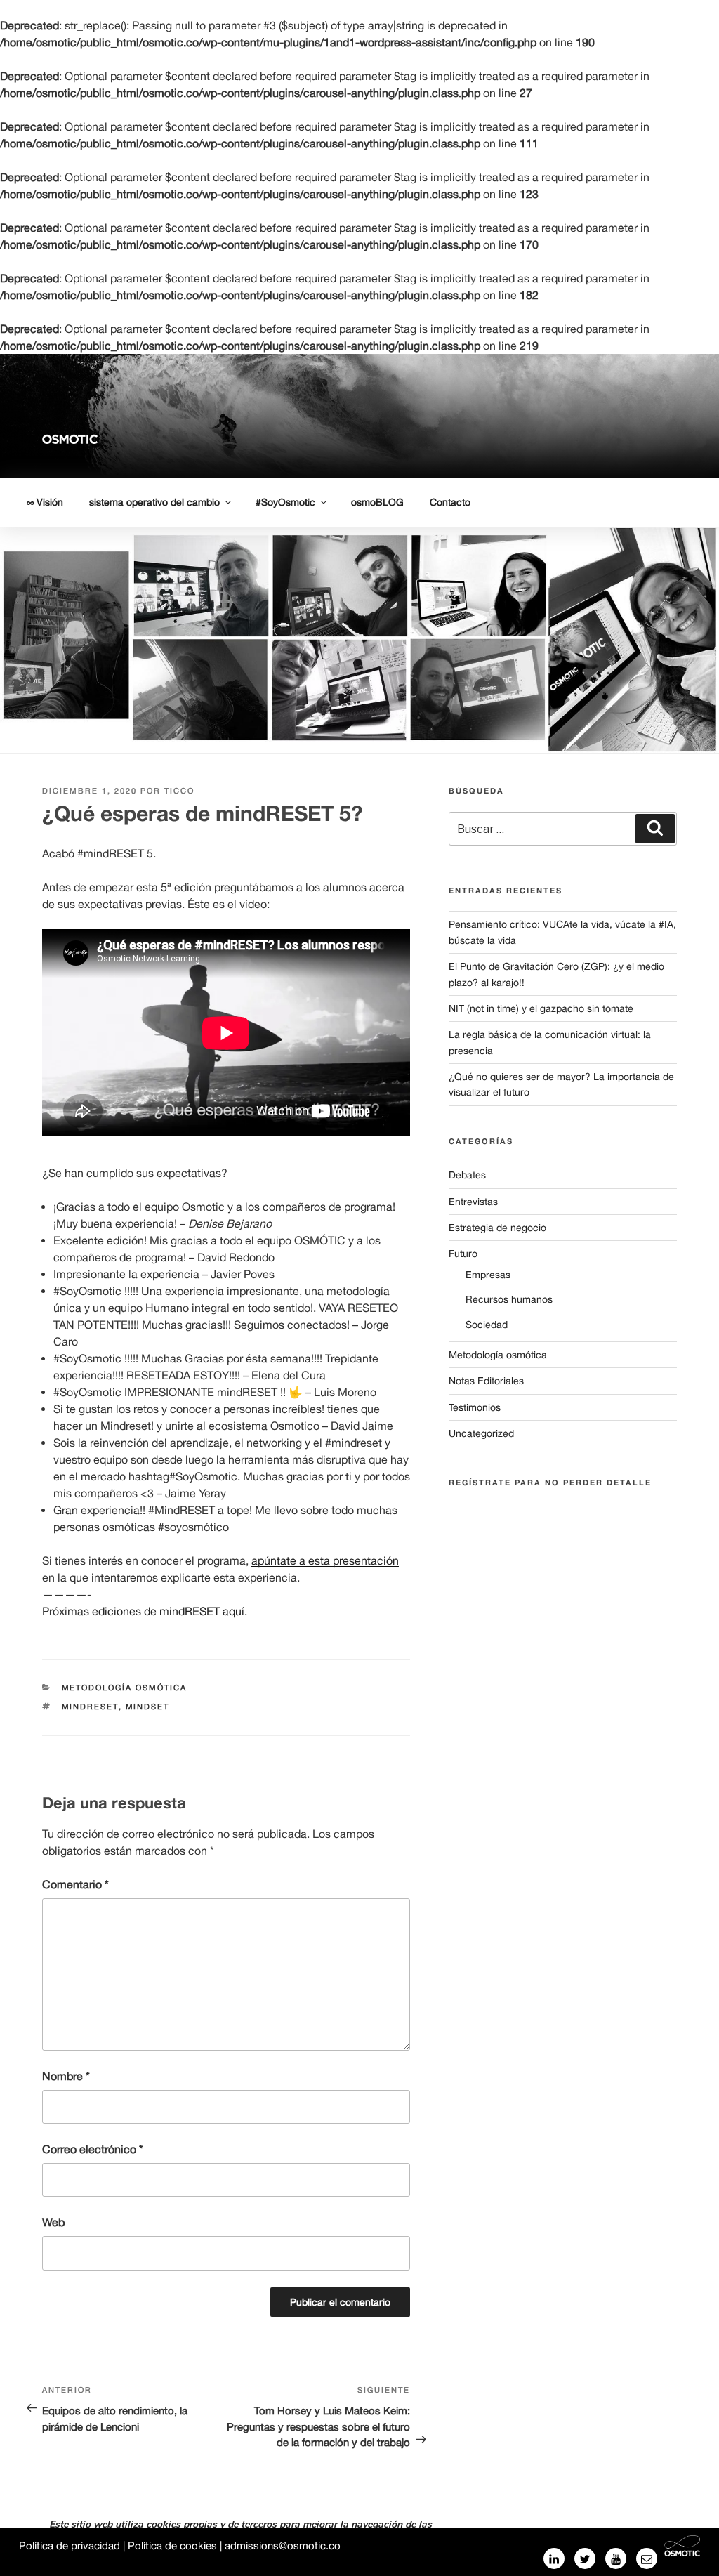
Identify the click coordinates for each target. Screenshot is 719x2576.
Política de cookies (172, 2545)
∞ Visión (45, 502)
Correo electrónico (93, 2149)
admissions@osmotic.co (283, 2545)
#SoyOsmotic (285, 502)
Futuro (463, 1254)
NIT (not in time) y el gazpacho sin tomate (541, 1008)
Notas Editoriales (486, 1381)
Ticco (179, 791)
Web (53, 2222)
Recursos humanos (509, 1299)
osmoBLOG (377, 502)
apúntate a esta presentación (325, 1560)
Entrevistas (473, 1202)
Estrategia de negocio (497, 1228)
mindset (148, 1707)
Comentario (75, 1884)
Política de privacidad (70, 2545)
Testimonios (475, 1407)
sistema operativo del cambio (154, 502)
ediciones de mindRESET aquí (168, 1611)
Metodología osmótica (125, 1688)
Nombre (66, 2076)
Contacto (450, 502)
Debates (467, 1175)
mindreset (90, 1707)
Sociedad (487, 1325)
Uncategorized (481, 1433)
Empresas (488, 1275)
